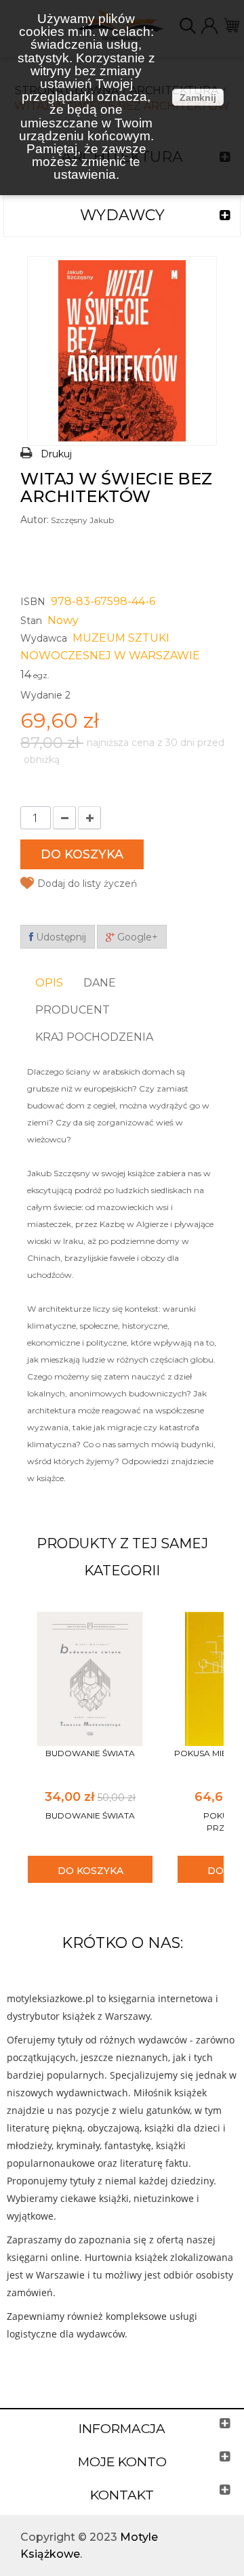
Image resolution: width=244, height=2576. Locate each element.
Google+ (136, 937)
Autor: (35, 520)
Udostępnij (60, 937)
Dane (100, 983)
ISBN (33, 602)
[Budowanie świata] (90, 1678)
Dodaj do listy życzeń (87, 884)
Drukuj (56, 454)
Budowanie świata (90, 1753)
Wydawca (44, 638)
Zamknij (198, 98)
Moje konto (122, 2462)
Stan (31, 621)
